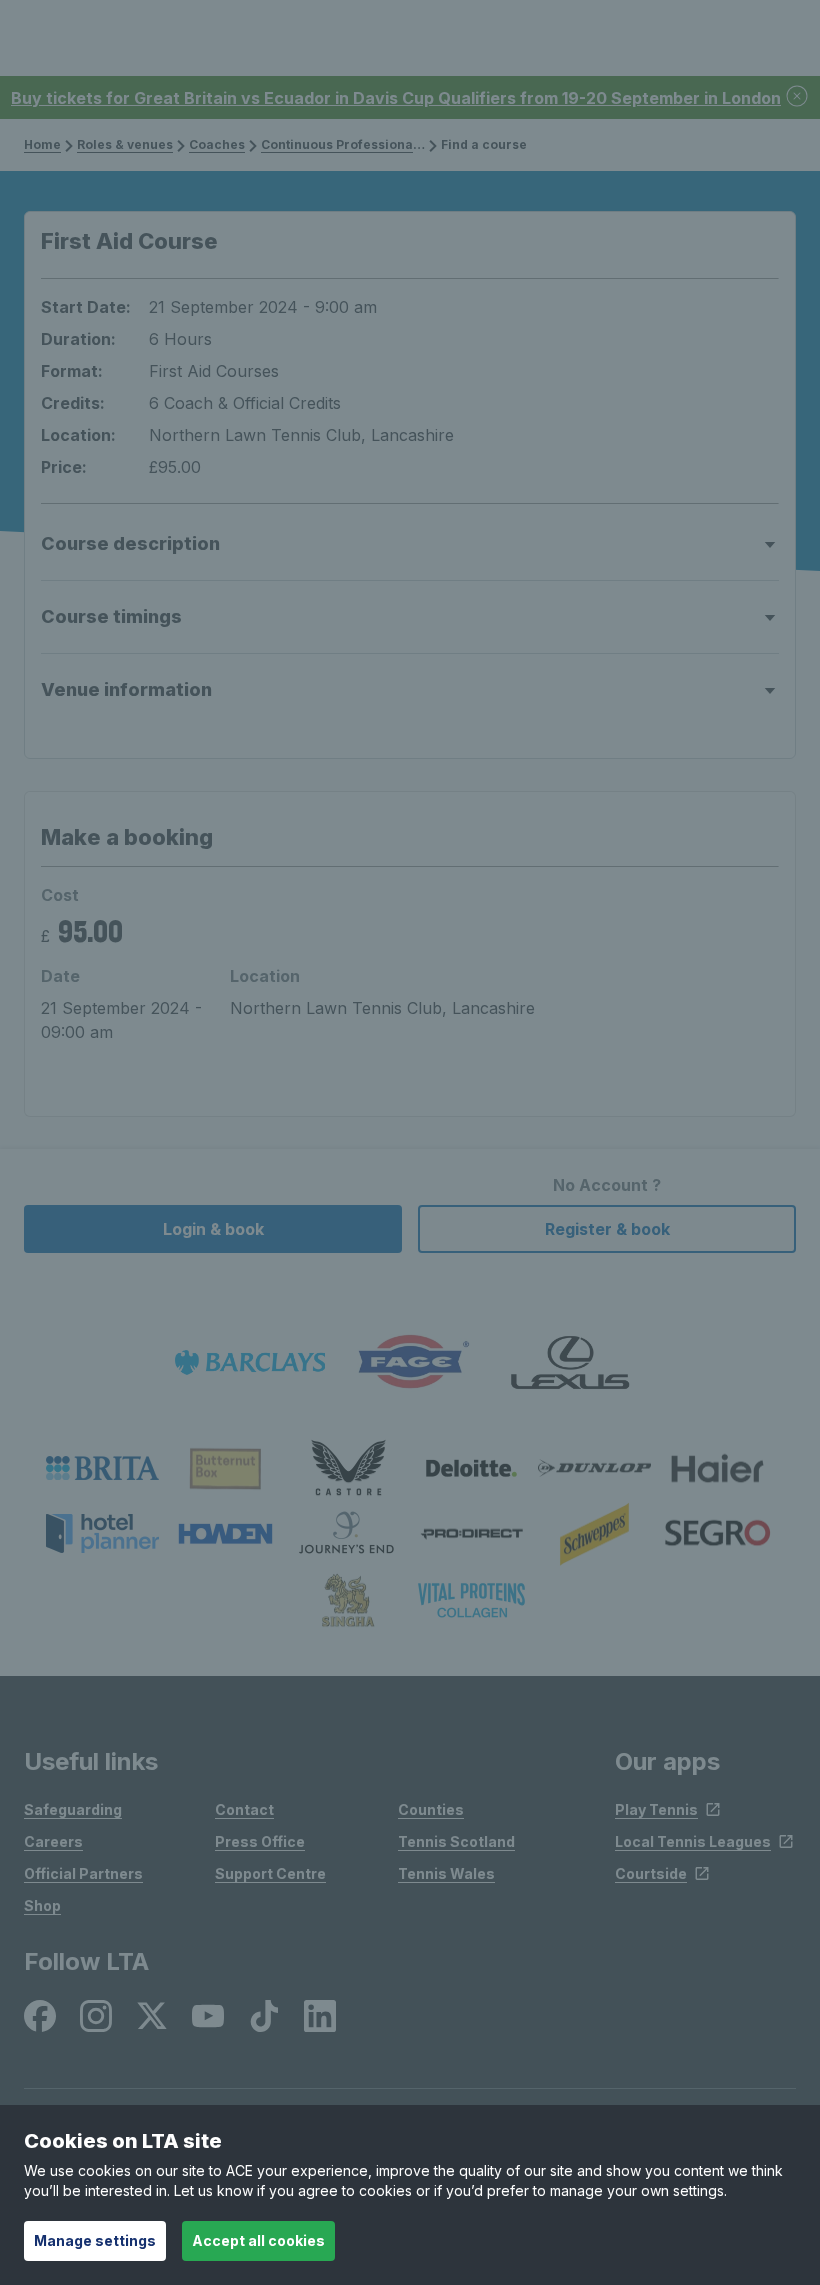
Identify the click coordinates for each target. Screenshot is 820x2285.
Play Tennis (656, 1809)
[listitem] (102, 1468)
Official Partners (83, 1873)
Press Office (260, 1841)
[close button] (798, 97)
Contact (244, 1809)
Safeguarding (73, 1809)
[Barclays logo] (250, 1362)
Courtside (651, 1873)
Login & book (213, 1229)
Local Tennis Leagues (693, 1841)
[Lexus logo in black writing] (570, 1362)
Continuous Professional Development (382, 144)
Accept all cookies (258, 2240)
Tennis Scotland (456, 1841)
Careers (53, 1841)
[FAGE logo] (410, 1362)
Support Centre (270, 1873)
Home (42, 144)
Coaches (217, 144)
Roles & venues (125, 144)
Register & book (607, 1229)
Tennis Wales (446, 1873)
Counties (431, 1809)
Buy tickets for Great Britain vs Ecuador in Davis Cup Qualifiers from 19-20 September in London (396, 98)
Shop (42, 1905)
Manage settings (95, 2240)
